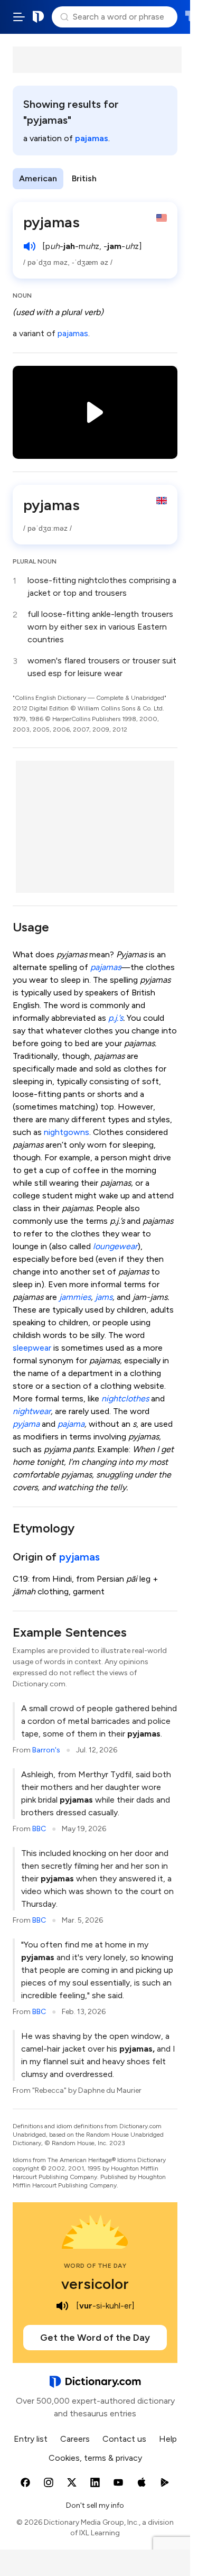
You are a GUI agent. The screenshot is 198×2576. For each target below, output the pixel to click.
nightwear (32, 1411)
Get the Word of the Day (95, 2338)
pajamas (92, 138)
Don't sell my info (95, 2505)
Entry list (31, 2439)
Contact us (124, 2439)
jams (104, 1297)
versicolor (95, 2284)
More (122, 178)
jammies (75, 1297)
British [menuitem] (84, 178)
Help (168, 2439)
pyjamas (79, 1557)
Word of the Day (95, 2266)
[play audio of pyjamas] (30, 246)
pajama (71, 1424)
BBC (39, 1829)
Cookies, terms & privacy (95, 2458)
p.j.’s (116, 1018)
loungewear (115, 1246)
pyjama (26, 1424)
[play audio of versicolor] (62, 2306)
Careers (75, 2439)
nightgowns (67, 1132)
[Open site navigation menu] (19, 17)
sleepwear (32, 1348)
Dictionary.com (39, 17)
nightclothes (125, 1398)
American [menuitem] (38, 178)
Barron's (46, 1750)
